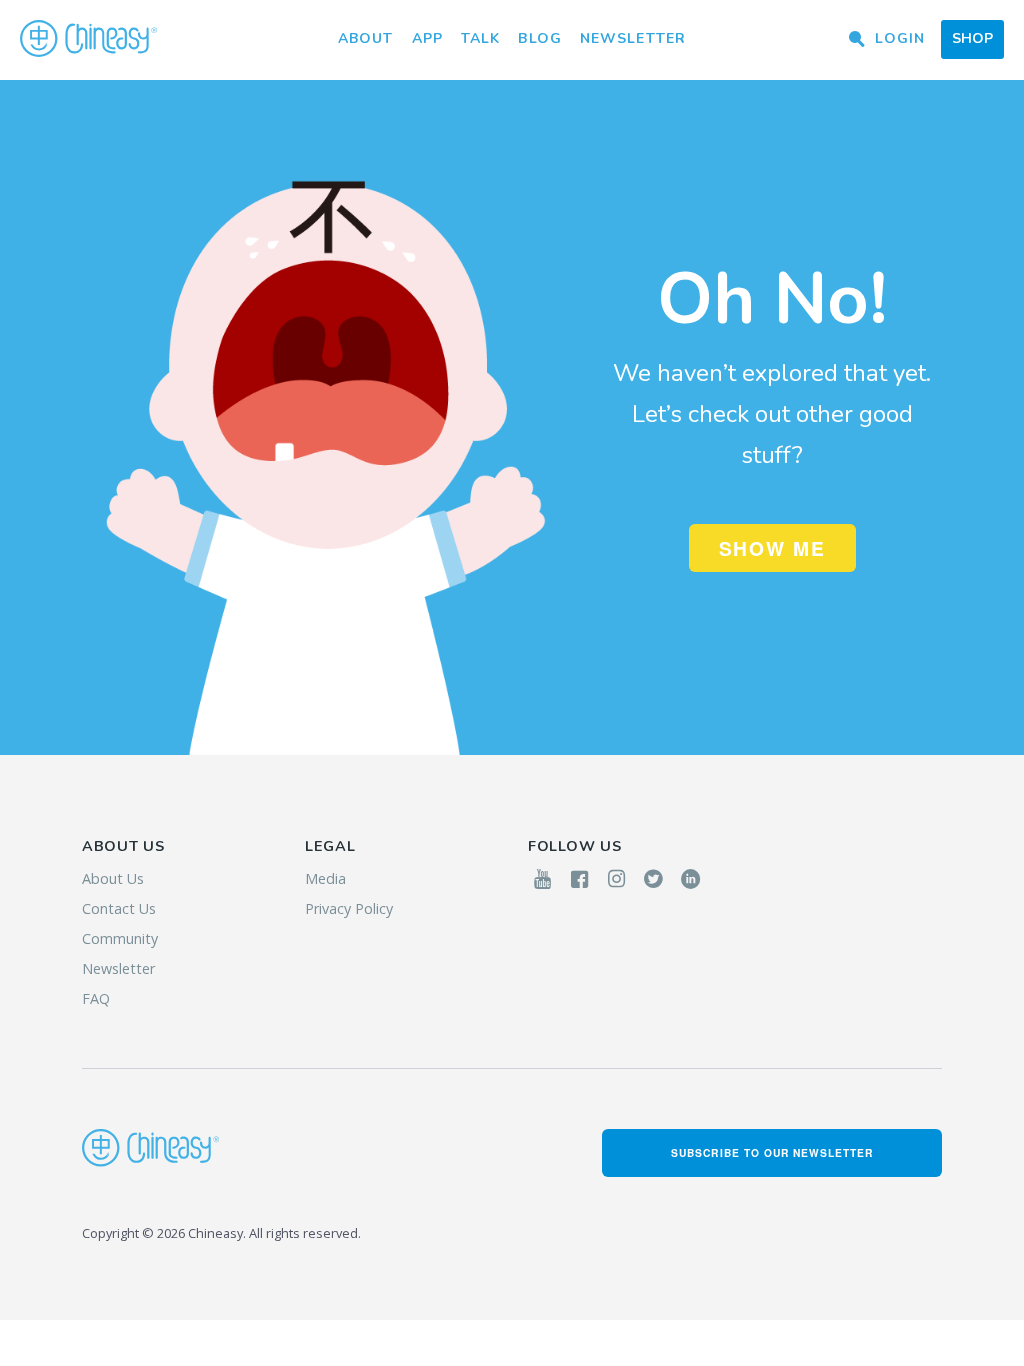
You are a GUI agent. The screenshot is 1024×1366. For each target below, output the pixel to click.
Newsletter (633, 38)
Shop (972, 38)
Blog (539, 38)
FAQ (96, 998)
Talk (480, 38)
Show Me (772, 548)
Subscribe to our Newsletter (772, 1152)
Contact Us (119, 908)
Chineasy (88, 39)
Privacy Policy (349, 908)
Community (120, 938)
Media (325, 878)
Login (900, 38)
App (427, 38)
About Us (113, 878)
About (366, 38)
